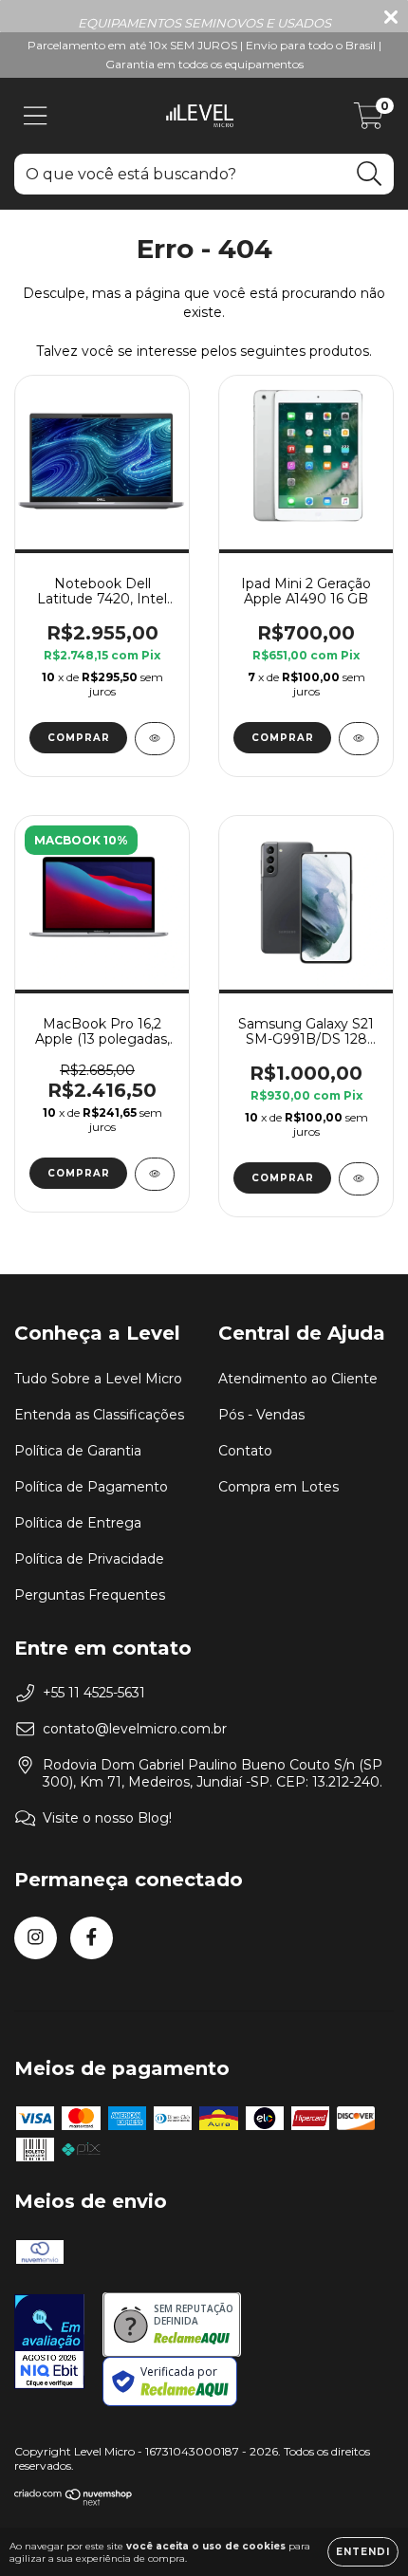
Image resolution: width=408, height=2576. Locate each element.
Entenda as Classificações (99, 1415)
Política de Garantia (78, 1451)
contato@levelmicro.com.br (135, 1729)
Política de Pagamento (91, 1487)
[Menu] (36, 116)
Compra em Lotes (278, 1487)
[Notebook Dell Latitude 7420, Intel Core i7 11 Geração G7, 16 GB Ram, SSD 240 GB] (155, 739)
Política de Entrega (78, 1523)
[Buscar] (370, 174)
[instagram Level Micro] (36, 1938)
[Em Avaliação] (49, 2344)
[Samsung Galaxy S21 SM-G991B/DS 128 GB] (359, 1179)
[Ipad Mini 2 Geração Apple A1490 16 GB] (359, 739)
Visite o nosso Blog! (107, 1818)
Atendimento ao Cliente (298, 1379)
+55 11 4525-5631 (94, 1693)
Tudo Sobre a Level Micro (98, 1379)
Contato (245, 1451)
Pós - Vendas (261, 1415)
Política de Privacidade (89, 1559)
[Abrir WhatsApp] (361, 2528)
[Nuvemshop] (74, 2502)
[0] (369, 120)
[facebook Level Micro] (92, 1938)
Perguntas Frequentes (90, 1595)
